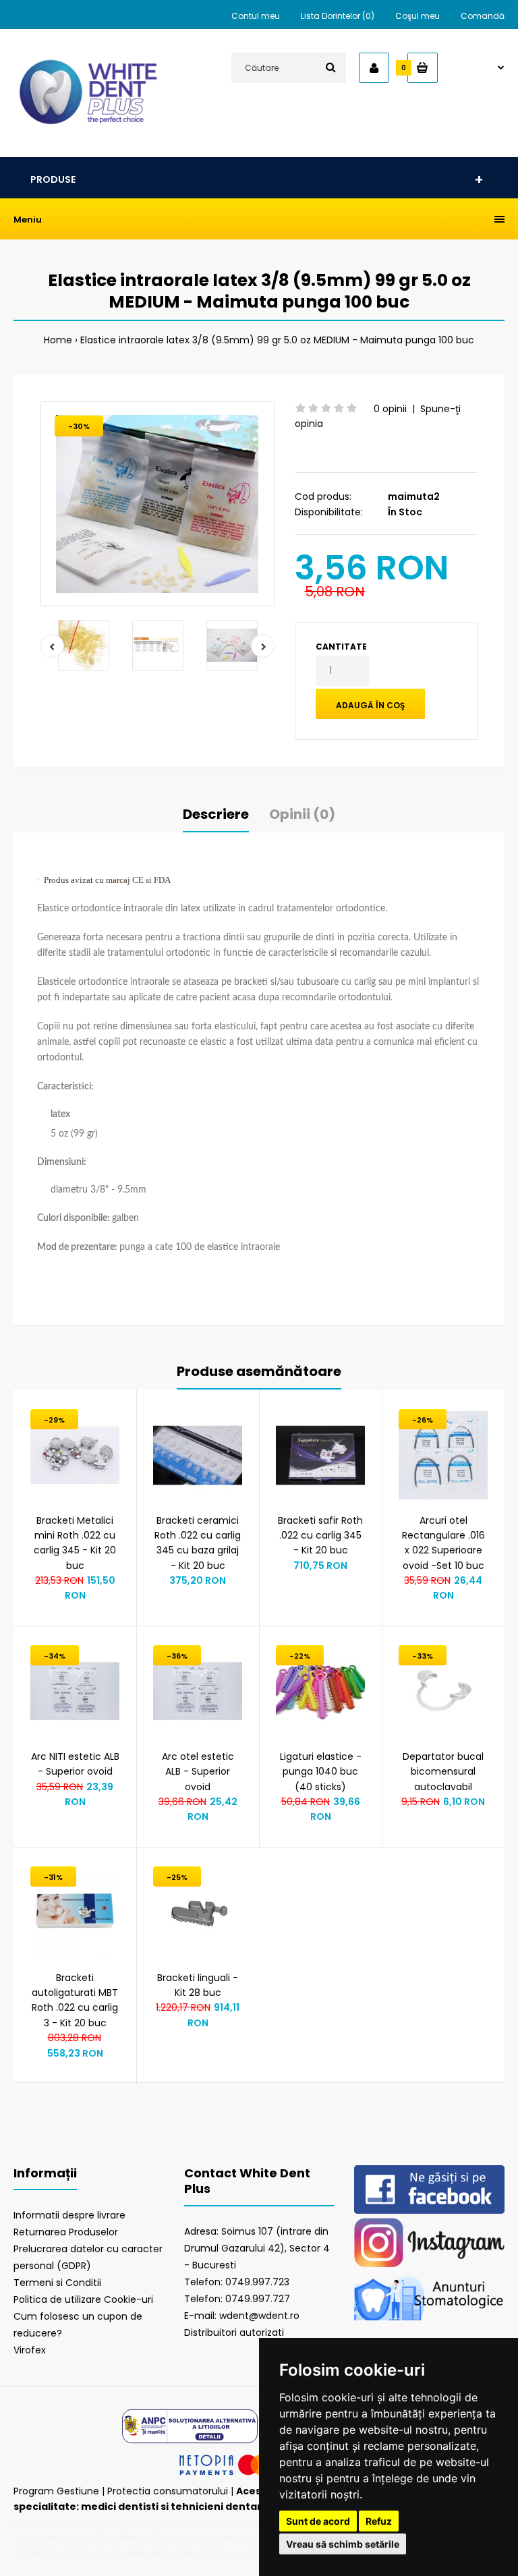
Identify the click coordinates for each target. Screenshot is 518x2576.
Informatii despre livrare (69, 2215)
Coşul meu (418, 16)
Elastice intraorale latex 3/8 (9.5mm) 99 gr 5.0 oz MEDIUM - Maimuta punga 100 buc (277, 340)
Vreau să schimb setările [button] (343, 2544)
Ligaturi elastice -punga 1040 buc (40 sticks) (321, 1772)
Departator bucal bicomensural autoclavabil (443, 1772)
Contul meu (256, 16)
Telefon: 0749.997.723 (237, 2282)
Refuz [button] (379, 2521)
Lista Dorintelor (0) (338, 16)
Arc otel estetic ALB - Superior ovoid (198, 1772)
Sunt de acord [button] (318, 2521)
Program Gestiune (58, 2491)
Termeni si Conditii (57, 2283)
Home (58, 340)
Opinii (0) (302, 814)
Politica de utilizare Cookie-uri (83, 2299)
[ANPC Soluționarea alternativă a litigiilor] (190, 2442)
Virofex (30, 2350)
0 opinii (390, 409)
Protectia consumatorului (168, 2491)
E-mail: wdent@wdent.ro (242, 2316)
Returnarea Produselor (66, 2232)
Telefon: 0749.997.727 (237, 2299)
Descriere (216, 814)
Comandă (483, 16)
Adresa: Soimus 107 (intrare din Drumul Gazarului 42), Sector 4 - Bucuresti (257, 2248)
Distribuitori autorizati (234, 2332)
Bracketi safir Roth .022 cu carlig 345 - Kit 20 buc (320, 1536)
